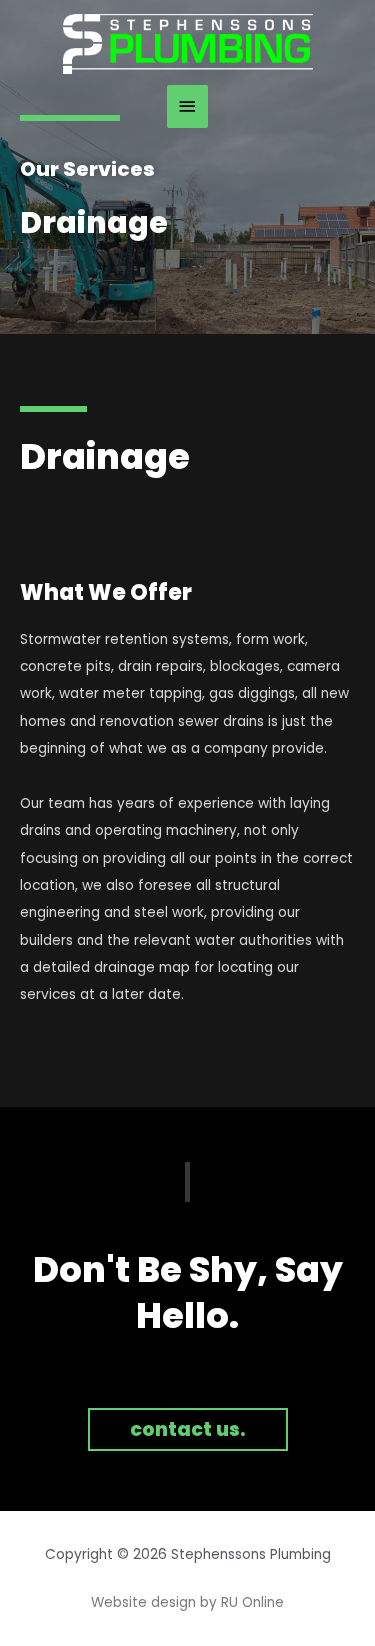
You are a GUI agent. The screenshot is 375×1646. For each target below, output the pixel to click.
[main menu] (188, 106)
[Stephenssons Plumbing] (188, 44)
